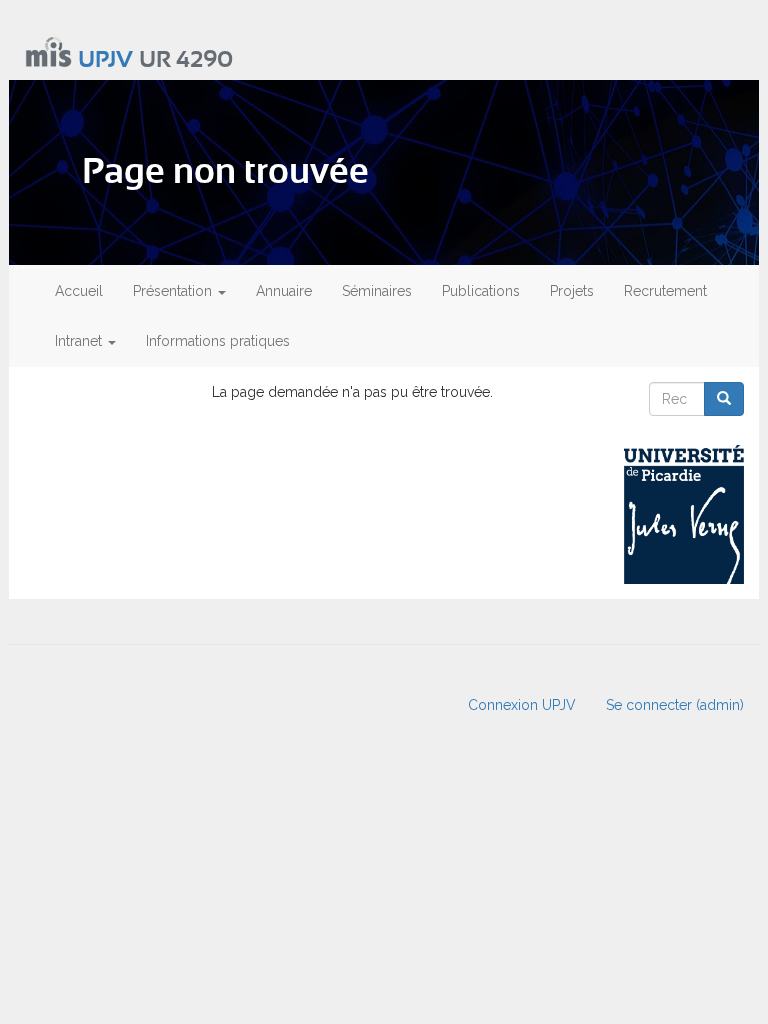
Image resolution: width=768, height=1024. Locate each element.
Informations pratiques (218, 341)
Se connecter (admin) (675, 705)
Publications (481, 291)
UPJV (105, 60)
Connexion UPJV (522, 705)
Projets (572, 291)
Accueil (79, 291)
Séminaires (377, 291)
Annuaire (284, 291)
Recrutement (665, 291)
